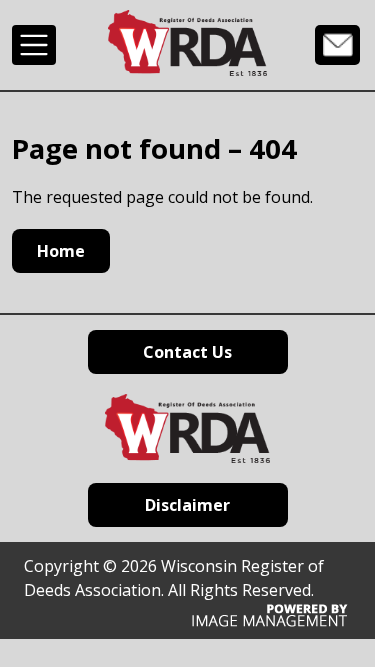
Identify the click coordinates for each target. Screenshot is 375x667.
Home (61, 251)
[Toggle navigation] (34, 45)
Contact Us (337, 44)
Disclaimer (187, 505)
